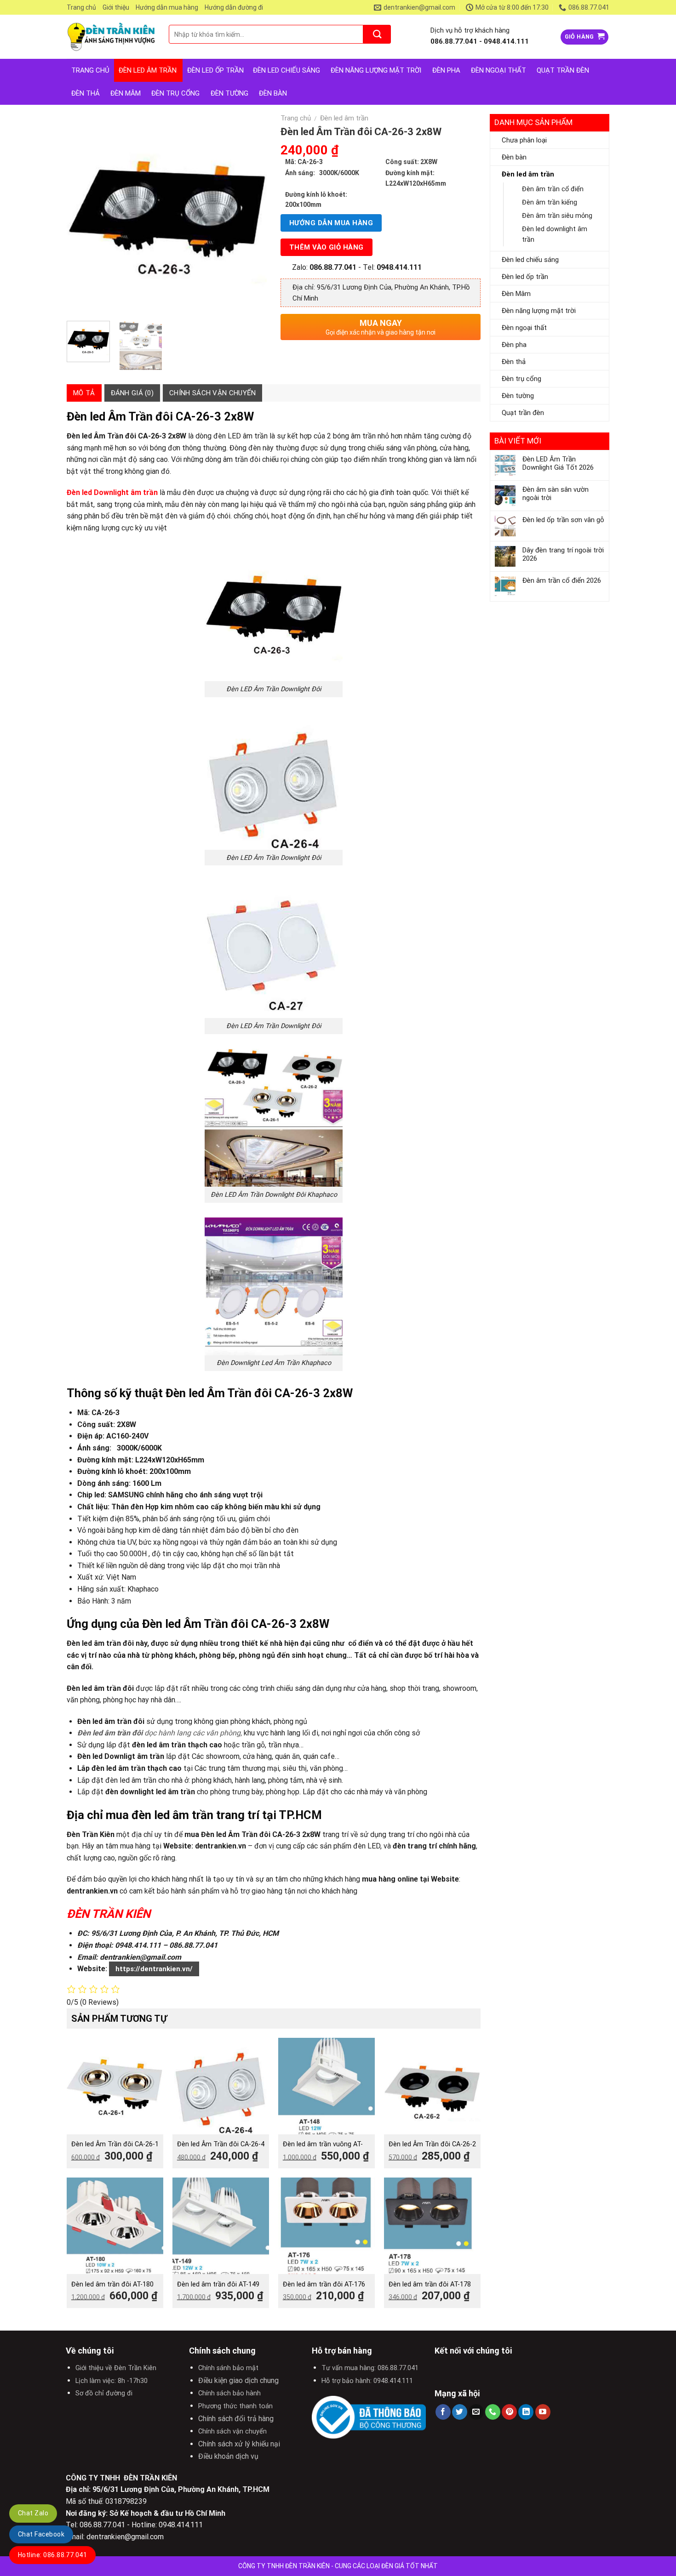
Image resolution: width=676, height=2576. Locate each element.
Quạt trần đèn (563, 70)
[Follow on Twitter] (460, 2412)
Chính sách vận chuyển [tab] (212, 393)
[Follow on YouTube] (543, 2412)
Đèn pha (446, 70)
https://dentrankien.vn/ (154, 1969)
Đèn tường (229, 93)
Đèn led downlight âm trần (555, 234)
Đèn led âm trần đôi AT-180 (112, 2284)
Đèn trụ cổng (175, 93)
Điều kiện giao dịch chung (238, 2380)
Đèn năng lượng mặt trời (376, 70)
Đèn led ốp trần (215, 70)
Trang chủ (81, 7)
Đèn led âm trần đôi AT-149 (218, 2284)
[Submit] (377, 34)
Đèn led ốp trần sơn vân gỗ (563, 520)
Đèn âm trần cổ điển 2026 (562, 580)
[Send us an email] (476, 2412)
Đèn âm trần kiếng (550, 202)
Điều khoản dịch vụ (228, 2456)
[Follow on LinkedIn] (526, 2412)
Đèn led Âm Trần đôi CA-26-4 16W (221, 2149)
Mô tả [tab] (84, 393)
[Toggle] (601, 174)
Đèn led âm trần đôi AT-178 (430, 2284)
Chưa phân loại (524, 140)
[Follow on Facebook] (443, 2412)
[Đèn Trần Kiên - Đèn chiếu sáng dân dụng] (111, 37)
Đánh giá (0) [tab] (132, 393)
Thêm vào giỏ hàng (327, 247)
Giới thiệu (116, 7)
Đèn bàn (273, 93)
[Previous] (82, 214)
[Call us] (493, 2412)
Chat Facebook (41, 2534)
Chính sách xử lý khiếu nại (239, 2444)
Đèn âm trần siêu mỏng (557, 216)
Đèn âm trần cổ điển (553, 189)
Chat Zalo (33, 2513)
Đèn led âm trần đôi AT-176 (324, 2284)
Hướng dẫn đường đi (234, 7)
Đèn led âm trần (148, 70)
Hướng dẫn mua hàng (167, 7)
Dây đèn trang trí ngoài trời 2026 (563, 554)
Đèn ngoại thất (498, 70)
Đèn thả (86, 93)
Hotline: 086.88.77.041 (52, 2555)
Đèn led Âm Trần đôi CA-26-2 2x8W (432, 2149)
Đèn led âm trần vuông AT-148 (323, 2149)
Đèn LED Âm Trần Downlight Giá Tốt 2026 (558, 463)
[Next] (251, 214)
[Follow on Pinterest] (509, 2412)
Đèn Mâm (126, 93)
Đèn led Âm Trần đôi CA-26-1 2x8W (115, 2149)
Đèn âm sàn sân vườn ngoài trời (556, 494)
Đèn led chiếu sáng (286, 70)
